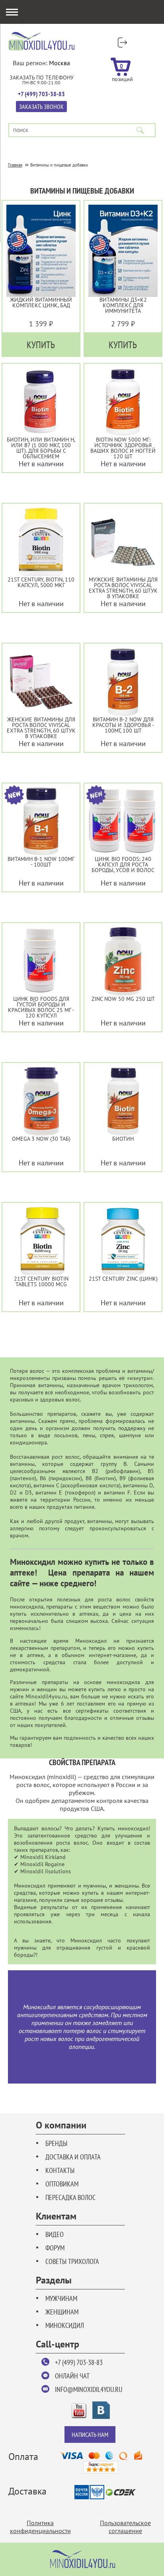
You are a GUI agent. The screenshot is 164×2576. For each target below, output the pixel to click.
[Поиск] (140, 130)
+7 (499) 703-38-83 (79, 2362)
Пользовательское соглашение (125, 2527)
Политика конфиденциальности (40, 2527)
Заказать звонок (41, 107)
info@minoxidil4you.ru (89, 2389)
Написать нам (90, 2435)
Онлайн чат (72, 2376)
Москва (60, 63)
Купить (41, 345)
